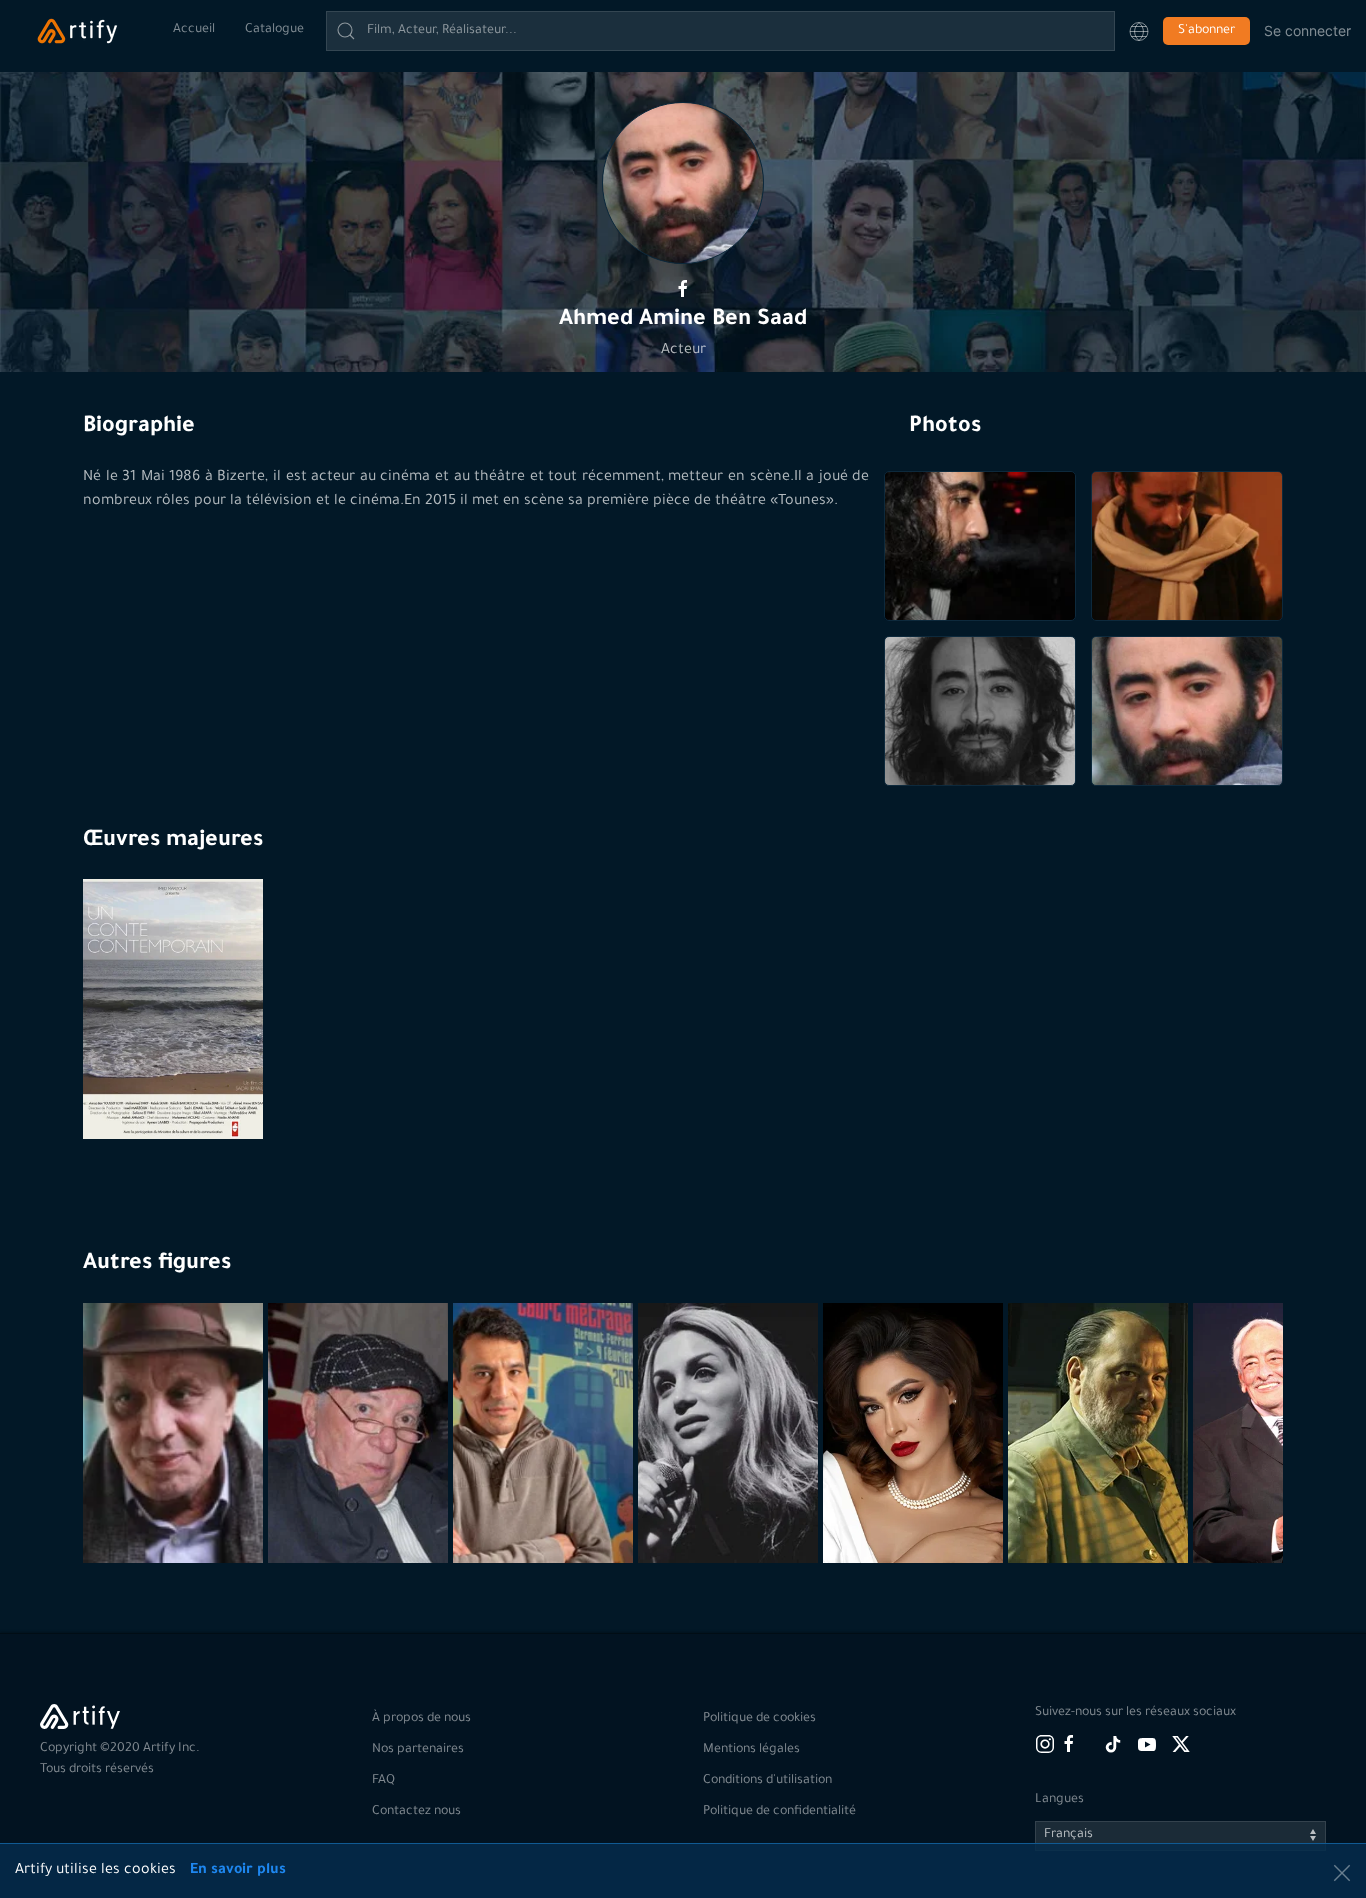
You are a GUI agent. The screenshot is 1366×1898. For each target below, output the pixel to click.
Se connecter (1307, 30)
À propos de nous (421, 1719)
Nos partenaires (418, 1750)
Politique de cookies (759, 1719)
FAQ (383, 1781)
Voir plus (175, 1514)
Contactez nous (416, 1812)
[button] (1139, 31)
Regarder (175, 1090)
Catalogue (274, 30)
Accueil (194, 30)
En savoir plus (238, 1871)
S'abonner (1206, 31)
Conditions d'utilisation (767, 1781)
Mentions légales (751, 1750)
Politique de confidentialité (779, 1812)
